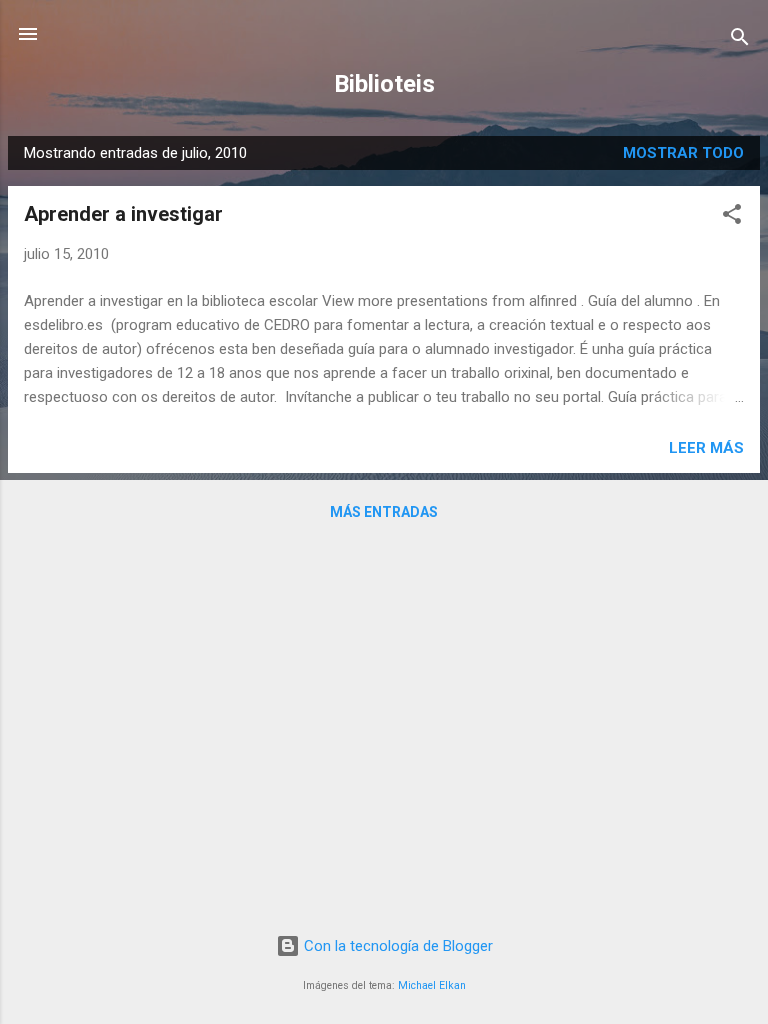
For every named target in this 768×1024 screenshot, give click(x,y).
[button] (732, 217)
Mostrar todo (683, 153)
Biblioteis (384, 84)
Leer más (706, 448)
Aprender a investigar (123, 214)
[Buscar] (740, 40)
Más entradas (384, 512)
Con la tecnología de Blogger (396, 946)
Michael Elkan (432, 985)
